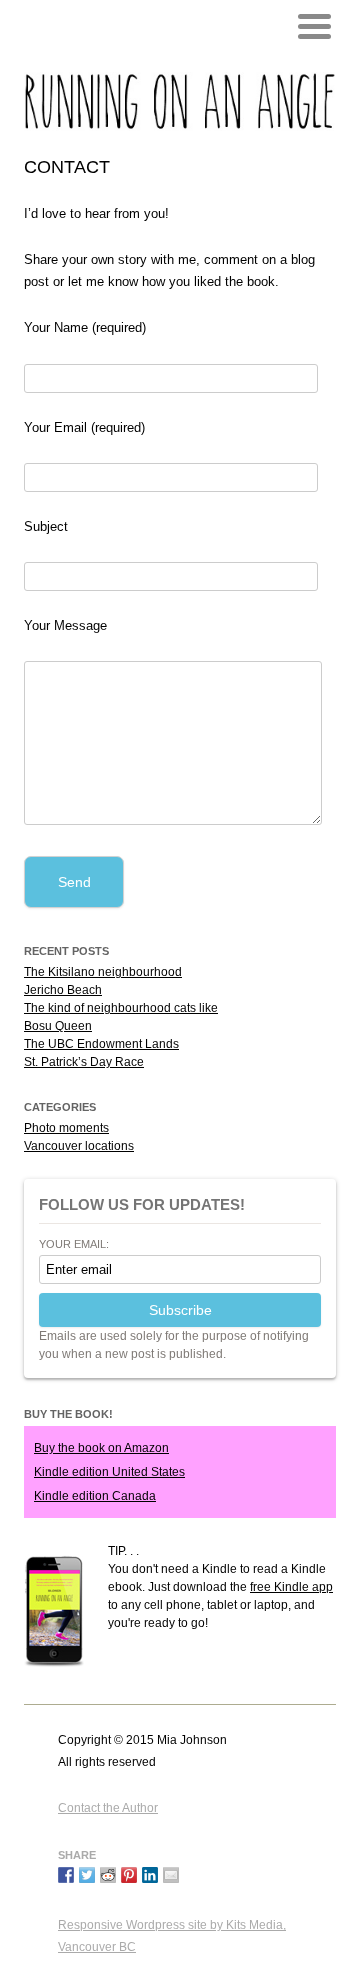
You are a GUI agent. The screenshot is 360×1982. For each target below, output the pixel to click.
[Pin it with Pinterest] (129, 1875)
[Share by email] (171, 1875)
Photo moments (66, 1128)
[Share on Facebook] (66, 1875)
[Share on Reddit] (108, 1875)
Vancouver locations (79, 1146)
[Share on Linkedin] (150, 1875)
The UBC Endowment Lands (101, 1044)
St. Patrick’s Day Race (84, 1062)
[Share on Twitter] (87, 1875)
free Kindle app (291, 1587)
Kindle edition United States (109, 1472)
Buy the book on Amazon (101, 1448)
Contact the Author (108, 1808)
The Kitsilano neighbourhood (103, 972)
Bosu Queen (58, 1026)
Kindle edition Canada (95, 1496)
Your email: (74, 1244)
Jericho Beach (63, 990)
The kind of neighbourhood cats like (121, 1008)
